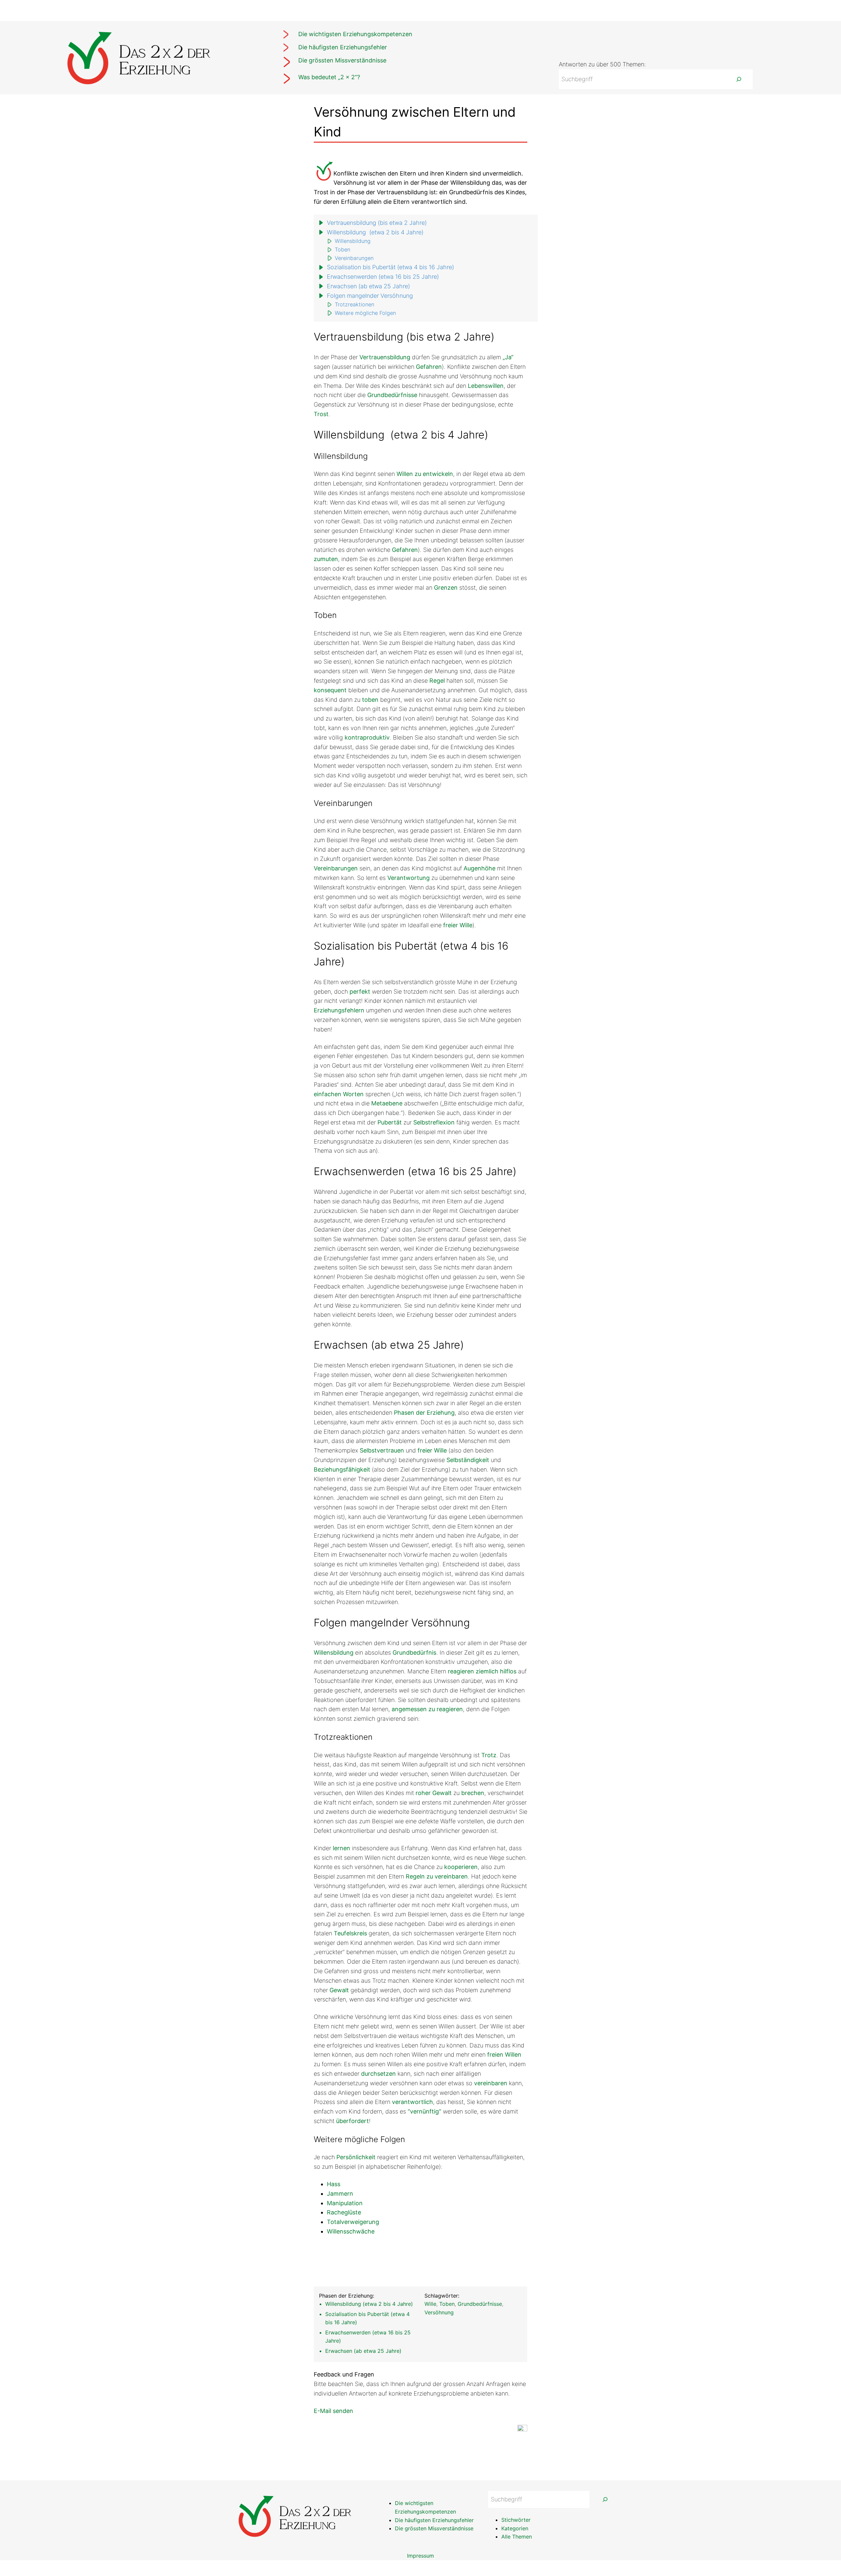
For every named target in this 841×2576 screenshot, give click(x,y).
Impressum (420, 2556)
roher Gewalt (434, 1793)
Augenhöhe (479, 868)
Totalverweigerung (353, 2222)
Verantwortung (409, 878)
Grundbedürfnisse (392, 395)
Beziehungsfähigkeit (342, 1469)
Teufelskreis (350, 1933)
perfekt (360, 992)
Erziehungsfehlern (339, 1010)
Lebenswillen (486, 386)
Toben (342, 249)
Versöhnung (439, 2312)
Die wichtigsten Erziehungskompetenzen (355, 34)
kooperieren (461, 1867)
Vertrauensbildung (385, 357)
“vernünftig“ (424, 2111)
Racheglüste (344, 2212)
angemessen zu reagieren (427, 1709)
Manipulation (345, 2203)
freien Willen (504, 2055)
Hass (334, 2184)
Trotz (489, 1755)
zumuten (326, 559)
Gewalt (339, 1990)
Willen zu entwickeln (425, 474)
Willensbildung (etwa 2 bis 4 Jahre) (375, 232)
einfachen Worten (339, 1094)
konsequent (330, 690)
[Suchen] (739, 79)
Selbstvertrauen (382, 1450)
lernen (341, 1848)
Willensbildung (353, 241)
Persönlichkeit (356, 2157)
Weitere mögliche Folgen (365, 313)
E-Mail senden (333, 2411)
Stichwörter (516, 2520)
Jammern (340, 2194)
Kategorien (515, 2528)
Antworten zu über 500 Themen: (602, 64)
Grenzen (446, 588)
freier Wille (458, 925)
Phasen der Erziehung (424, 1413)
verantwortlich (412, 2102)
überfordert (352, 2121)
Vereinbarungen (354, 258)
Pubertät (390, 1122)
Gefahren (429, 367)
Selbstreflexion (434, 1122)
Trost (321, 414)
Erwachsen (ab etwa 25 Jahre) (368, 286)
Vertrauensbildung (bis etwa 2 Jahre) (377, 223)
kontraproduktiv (367, 737)
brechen (473, 1793)
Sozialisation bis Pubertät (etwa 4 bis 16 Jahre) (390, 267)
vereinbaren (491, 2083)
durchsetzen (378, 2074)
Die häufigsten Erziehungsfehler (343, 47)
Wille (430, 2304)
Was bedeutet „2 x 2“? (329, 77)
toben (370, 700)
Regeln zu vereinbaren (437, 1876)
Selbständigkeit (468, 1460)
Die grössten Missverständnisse (342, 60)
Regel (437, 681)
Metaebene (387, 1103)
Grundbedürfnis (414, 1653)
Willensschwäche (351, 2231)
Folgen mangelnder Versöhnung (370, 296)
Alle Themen (517, 2537)
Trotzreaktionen (354, 304)
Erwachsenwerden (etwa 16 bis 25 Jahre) (383, 277)
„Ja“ (508, 357)
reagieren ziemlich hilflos (482, 1671)
